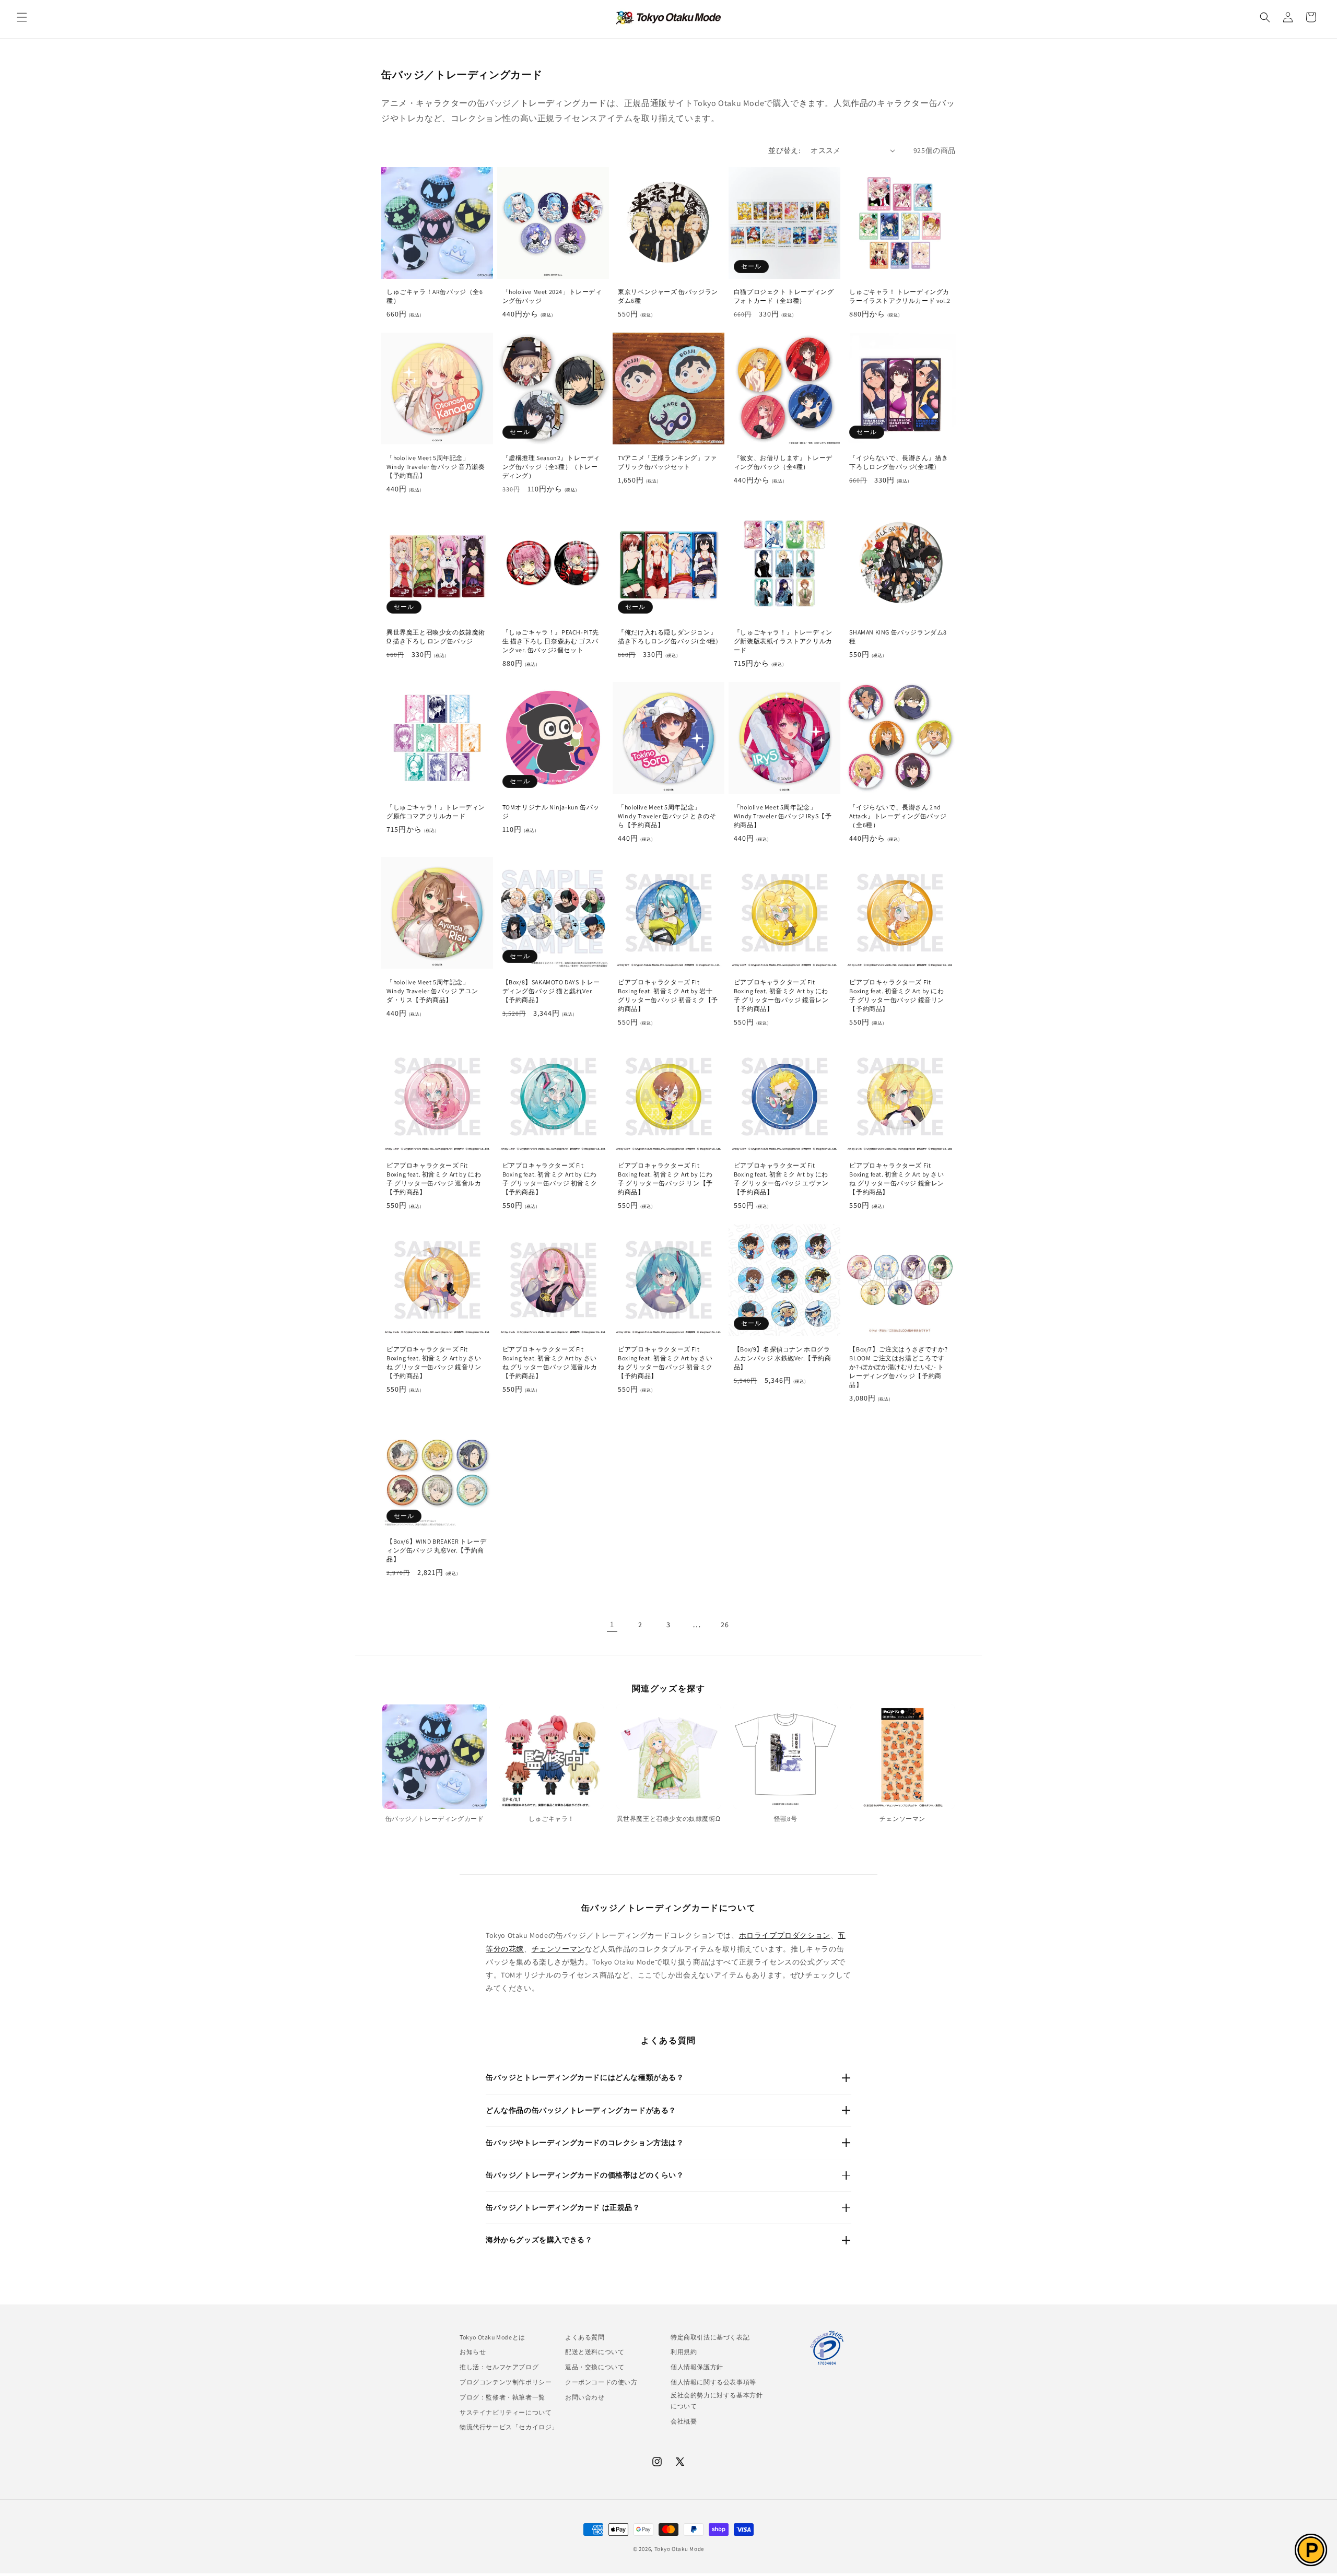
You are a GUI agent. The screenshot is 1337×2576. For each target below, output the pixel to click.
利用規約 (684, 2352)
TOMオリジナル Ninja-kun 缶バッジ (551, 811)
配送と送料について (595, 2352)
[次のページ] (753, 1625)
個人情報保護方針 (697, 2367)
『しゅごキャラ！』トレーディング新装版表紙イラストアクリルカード (783, 641)
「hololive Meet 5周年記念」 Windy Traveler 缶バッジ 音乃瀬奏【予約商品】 (436, 467)
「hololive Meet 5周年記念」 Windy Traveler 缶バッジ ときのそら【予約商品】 (667, 816)
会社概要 (684, 2421)
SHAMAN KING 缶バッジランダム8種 (898, 637)
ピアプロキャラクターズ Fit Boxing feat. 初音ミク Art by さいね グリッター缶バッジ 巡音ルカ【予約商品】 (550, 1362)
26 (725, 1625)
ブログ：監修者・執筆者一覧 (502, 2397)
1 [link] (612, 1624)
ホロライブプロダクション (785, 1935)
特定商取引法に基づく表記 (710, 2337)
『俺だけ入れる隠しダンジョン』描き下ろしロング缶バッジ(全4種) (668, 637)
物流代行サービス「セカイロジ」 (509, 2427)
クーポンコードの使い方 (601, 2382)
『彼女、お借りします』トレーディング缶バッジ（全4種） (783, 462)
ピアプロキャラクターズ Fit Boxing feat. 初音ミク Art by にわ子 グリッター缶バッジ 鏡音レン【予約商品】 (781, 995)
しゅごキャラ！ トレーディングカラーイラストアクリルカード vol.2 (900, 296)
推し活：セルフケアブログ (499, 2367)
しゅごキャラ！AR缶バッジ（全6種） (435, 296)
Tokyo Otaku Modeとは (492, 2337)
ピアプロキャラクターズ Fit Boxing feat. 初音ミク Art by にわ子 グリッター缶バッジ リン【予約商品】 (665, 1179)
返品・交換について (595, 2367)
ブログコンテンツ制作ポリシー (506, 2382)
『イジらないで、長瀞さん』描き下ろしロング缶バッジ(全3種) (899, 462)
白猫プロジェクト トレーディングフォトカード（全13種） (784, 296)
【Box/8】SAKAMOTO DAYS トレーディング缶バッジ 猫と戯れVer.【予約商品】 (551, 991)
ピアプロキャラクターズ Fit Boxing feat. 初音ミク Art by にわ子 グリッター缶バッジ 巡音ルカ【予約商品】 (434, 1179)
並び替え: (784, 150)
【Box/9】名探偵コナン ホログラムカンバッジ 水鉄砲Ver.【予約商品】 (783, 1358)
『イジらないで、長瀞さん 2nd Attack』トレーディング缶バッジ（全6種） (898, 816)
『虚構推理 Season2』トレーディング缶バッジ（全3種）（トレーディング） (551, 467)
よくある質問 (585, 2337)
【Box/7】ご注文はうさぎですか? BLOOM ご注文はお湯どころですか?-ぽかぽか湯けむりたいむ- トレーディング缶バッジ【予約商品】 (898, 1367)
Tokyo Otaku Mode (679, 2549)
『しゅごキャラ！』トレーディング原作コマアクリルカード (436, 811)
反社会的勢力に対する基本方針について (717, 2401)
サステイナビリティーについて (506, 2412)
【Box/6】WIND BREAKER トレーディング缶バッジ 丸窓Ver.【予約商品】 (436, 1550)
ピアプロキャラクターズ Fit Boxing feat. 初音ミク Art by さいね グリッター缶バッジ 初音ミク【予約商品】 (665, 1362)
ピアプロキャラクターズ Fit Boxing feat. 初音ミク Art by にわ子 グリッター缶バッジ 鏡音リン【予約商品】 (897, 995)
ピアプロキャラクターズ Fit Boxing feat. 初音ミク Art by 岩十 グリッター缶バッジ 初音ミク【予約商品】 (668, 995)
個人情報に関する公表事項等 (713, 2382)
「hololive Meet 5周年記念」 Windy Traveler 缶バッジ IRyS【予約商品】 (783, 816)
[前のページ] (584, 1625)
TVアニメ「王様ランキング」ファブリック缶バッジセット (667, 462)
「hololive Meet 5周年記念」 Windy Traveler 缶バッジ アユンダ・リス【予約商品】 (432, 991)
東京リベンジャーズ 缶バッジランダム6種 (668, 296)
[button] (22, 17)
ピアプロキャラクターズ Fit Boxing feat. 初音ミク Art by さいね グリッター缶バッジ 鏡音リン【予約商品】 (434, 1362)
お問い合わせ (585, 2397)
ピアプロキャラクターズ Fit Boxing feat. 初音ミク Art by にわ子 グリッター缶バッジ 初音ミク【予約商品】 (550, 1179)
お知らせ (473, 2352)
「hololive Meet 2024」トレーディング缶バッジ (552, 296)
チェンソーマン (558, 1949)
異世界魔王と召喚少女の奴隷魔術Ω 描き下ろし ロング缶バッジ (436, 637)
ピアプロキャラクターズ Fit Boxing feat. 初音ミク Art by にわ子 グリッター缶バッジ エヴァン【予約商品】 (781, 1179)
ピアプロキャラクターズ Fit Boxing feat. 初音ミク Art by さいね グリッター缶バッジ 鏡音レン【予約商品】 (897, 1179)
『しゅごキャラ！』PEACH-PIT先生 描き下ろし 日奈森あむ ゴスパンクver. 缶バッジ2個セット (551, 641)
